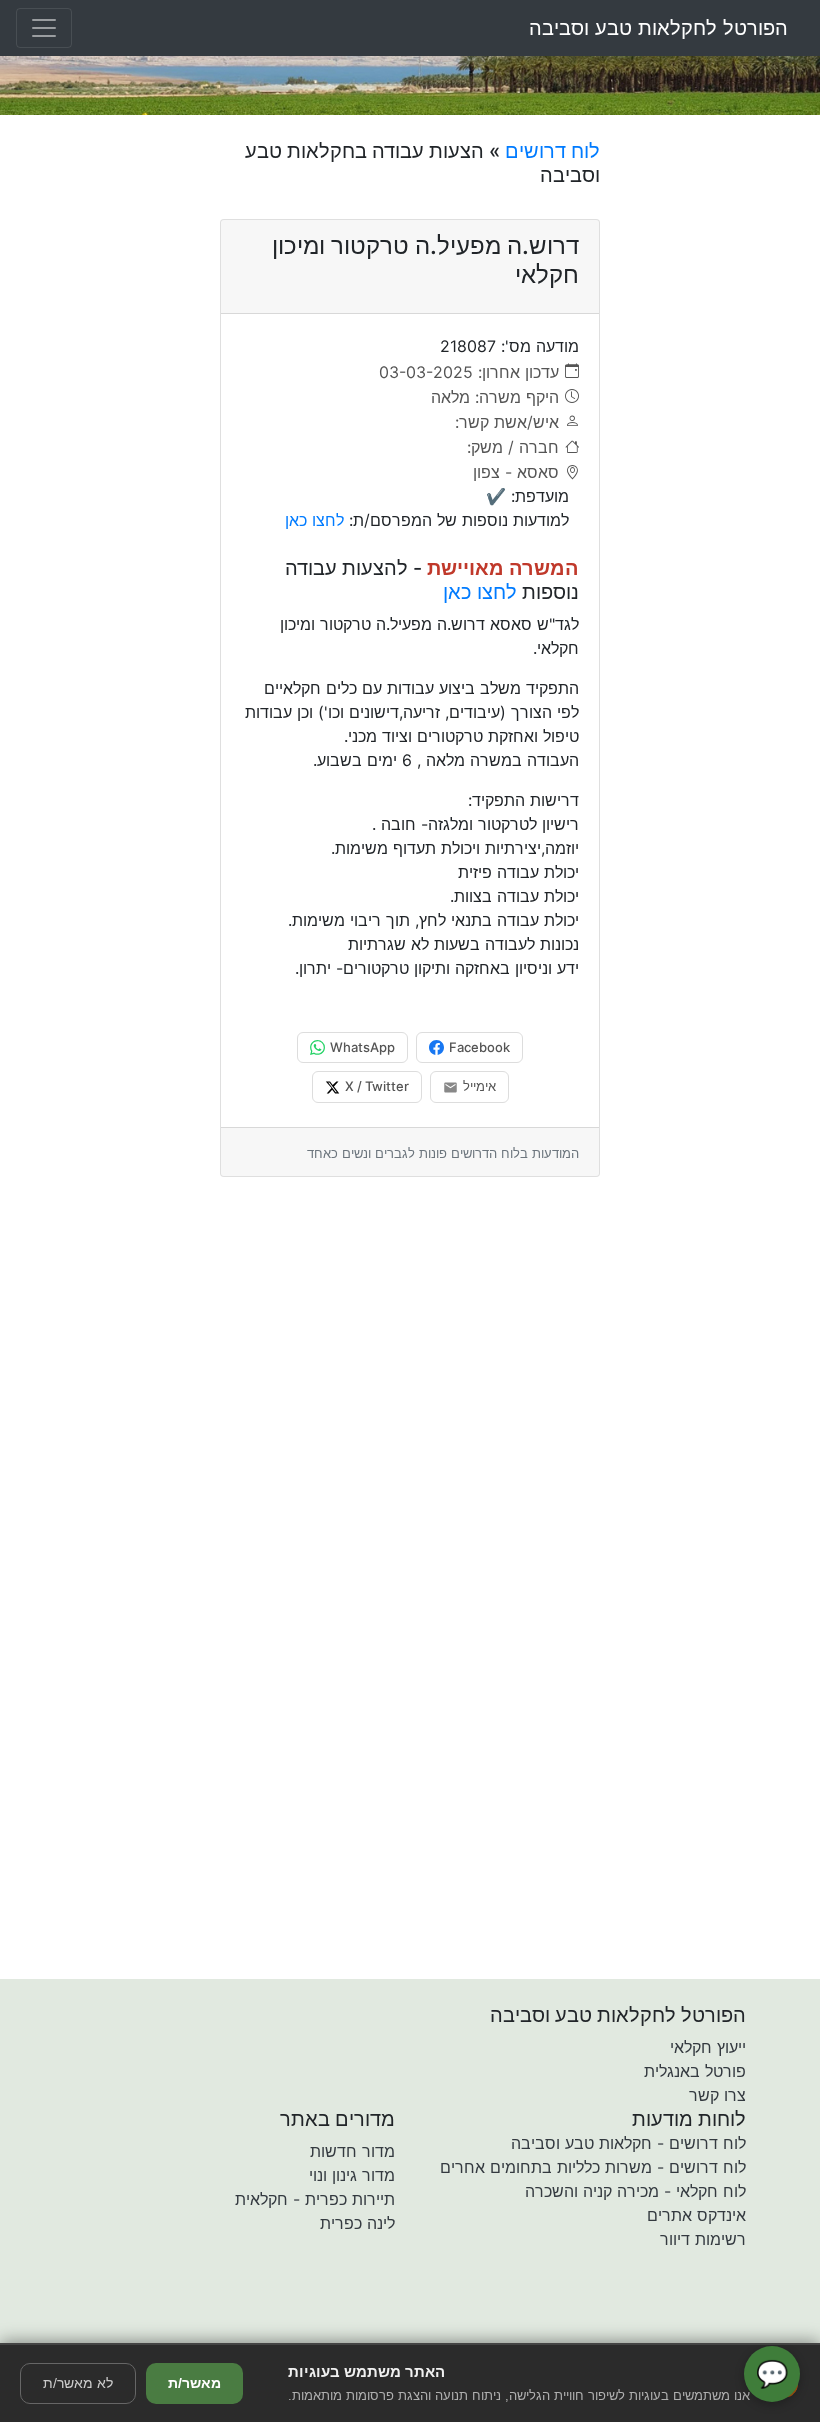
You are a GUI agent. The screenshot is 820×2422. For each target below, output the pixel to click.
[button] (293, 2329)
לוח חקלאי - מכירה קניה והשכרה (635, 2191)
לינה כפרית (357, 2223)
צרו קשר (717, 2095)
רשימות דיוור (703, 2239)
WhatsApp (362, 1047)
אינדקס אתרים (696, 2215)
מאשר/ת (194, 2383)
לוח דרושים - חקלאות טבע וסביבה (628, 2143)
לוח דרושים (552, 151)
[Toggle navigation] (44, 28)
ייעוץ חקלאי (708, 2047)
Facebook (479, 1047)
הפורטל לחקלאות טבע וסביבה (658, 28)
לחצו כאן (314, 520)
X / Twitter (377, 1086)
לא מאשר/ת (78, 2383)
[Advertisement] (717, 439)
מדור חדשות (352, 2151)
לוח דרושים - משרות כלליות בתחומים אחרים (593, 2167)
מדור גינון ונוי (352, 2175)
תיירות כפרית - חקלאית (315, 2199)
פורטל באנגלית (695, 2071)
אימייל (479, 1086)
